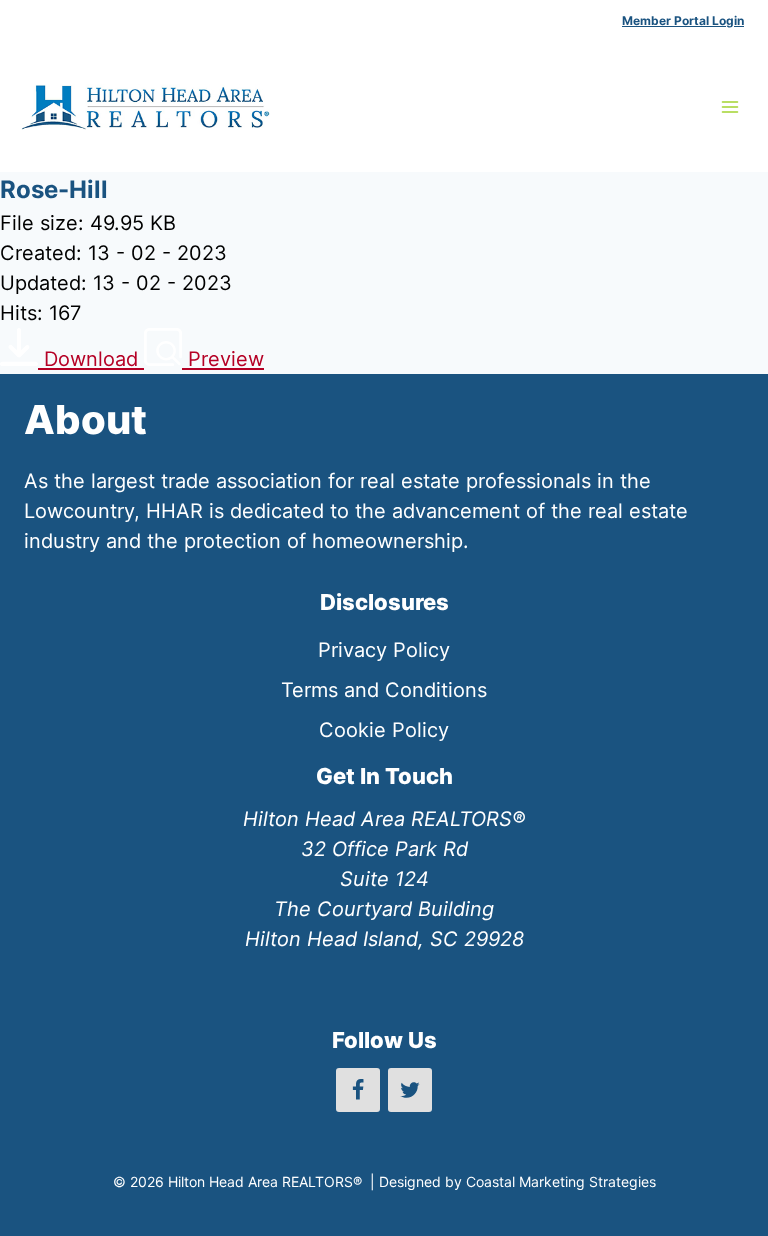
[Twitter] (410, 1090)
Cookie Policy (384, 730)
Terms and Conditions (384, 690)
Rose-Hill (54, 189)
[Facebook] (358, 1090)
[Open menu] (729, 106)
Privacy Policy (384, 650)
